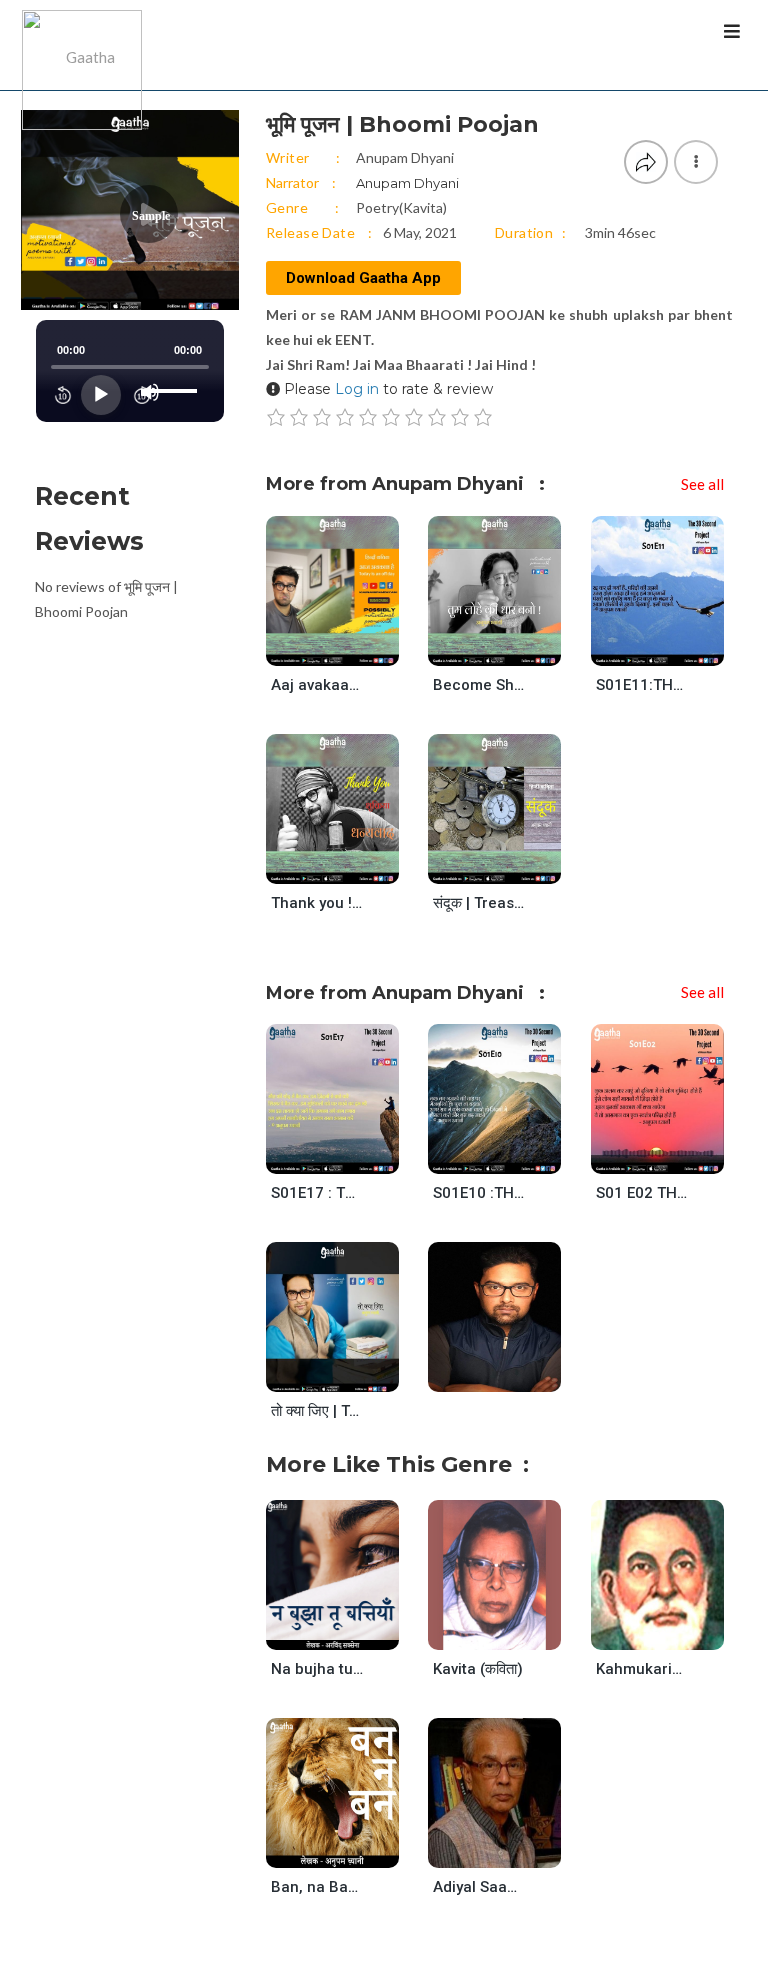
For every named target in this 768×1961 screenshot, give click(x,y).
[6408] (349, 1848)
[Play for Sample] (312, 646)
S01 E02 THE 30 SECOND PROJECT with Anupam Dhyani (642, 1193)
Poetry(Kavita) (401, 207)
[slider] (175, 375)
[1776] (511, 1848)
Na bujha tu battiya (317, 1669)
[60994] (511, 646)
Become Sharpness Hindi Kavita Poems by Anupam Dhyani (479, 685)
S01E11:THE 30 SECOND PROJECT (642, 685)
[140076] (511, 1335)
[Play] (101, 395)
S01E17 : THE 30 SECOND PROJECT (317, 1193)
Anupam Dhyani (405, 157)
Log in (357, 389)
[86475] (349, 1630)
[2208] (674, 1630)
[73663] (511, 864)
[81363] (349, 1155)
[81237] (511, 1155)
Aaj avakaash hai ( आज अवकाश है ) (317, 685)
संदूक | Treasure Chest (479, 903)
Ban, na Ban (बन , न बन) (317, 1887)
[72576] (674, 1155)
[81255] (674, 646)
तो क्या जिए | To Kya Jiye (317, 1411)
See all (702, 484)
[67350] (349, 1373)
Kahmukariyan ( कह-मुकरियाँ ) (642, 1669)
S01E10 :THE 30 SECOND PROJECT (479, 1193)
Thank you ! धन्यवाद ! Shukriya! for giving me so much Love (317, 903)
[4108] (511, 1630)
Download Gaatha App (363, 278)
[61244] (349, 646)
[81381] (349, 864)
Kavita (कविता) (478, 1669)
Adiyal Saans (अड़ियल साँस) (479, 1887)
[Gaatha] (80, 45)
